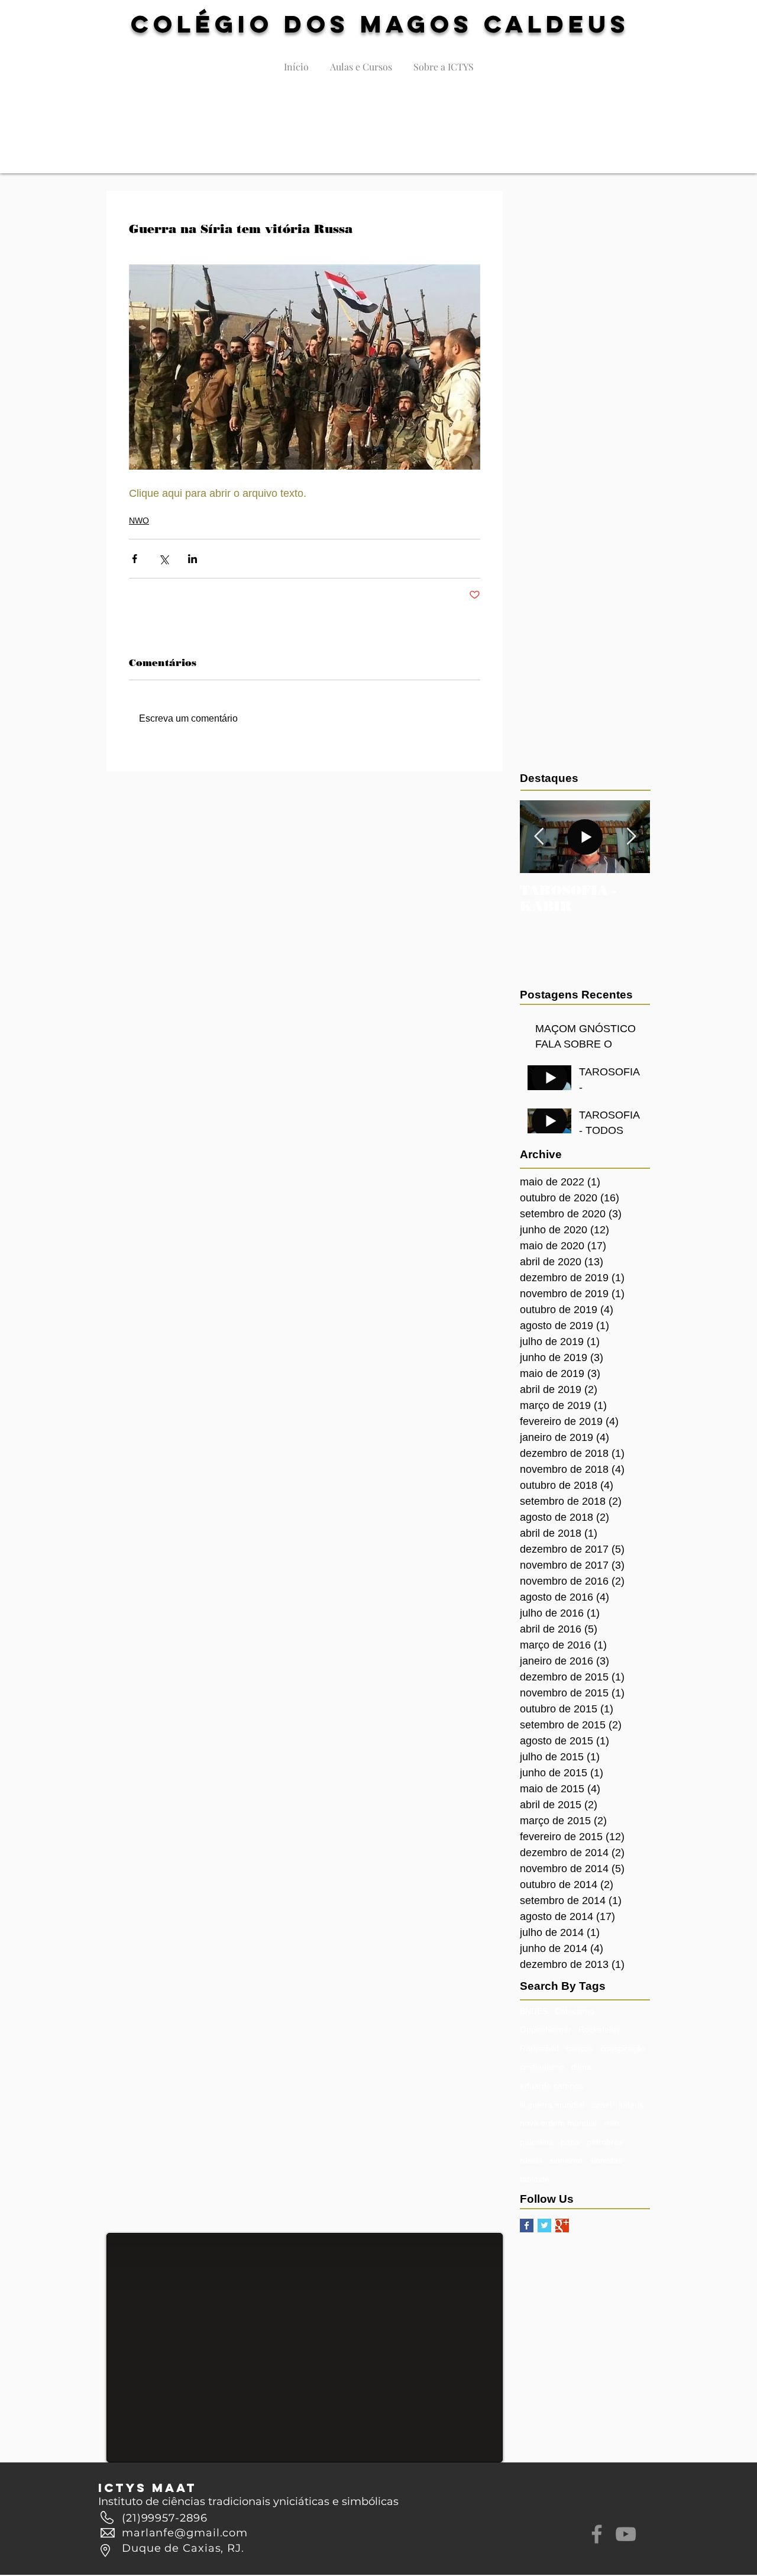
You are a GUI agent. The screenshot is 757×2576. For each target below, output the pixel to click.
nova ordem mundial (558, 2123)
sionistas (606, 2160)
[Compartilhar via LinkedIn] (193, 559)
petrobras (605, 2142)
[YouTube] (626, 2534)
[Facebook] (597, 2534)
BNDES (534, 2011)
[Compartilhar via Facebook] (135, 559)
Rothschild (539, 2048)
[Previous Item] (539, 837)
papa (570, 2142)
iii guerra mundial (552, 2105)
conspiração (623, 2048)
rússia (531, 2160)
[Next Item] (631, 837)
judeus (631, 2105)
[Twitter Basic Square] (544, 2226)
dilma (581, 2067)
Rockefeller (599, 2029)
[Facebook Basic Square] (527, 2226)
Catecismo (575, 2011)
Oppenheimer (546, 2029)
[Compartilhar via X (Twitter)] (164, 559)
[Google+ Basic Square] (562, 2226)
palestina (537, 2142)
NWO (139, 521)
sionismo (566, 2160)
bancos (580, 2048)
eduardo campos (551, 2086)
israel (601, 2105)
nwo (612, 2123)
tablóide (535, 2179)
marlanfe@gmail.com (185, 2533)
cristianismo (542, 2067)
